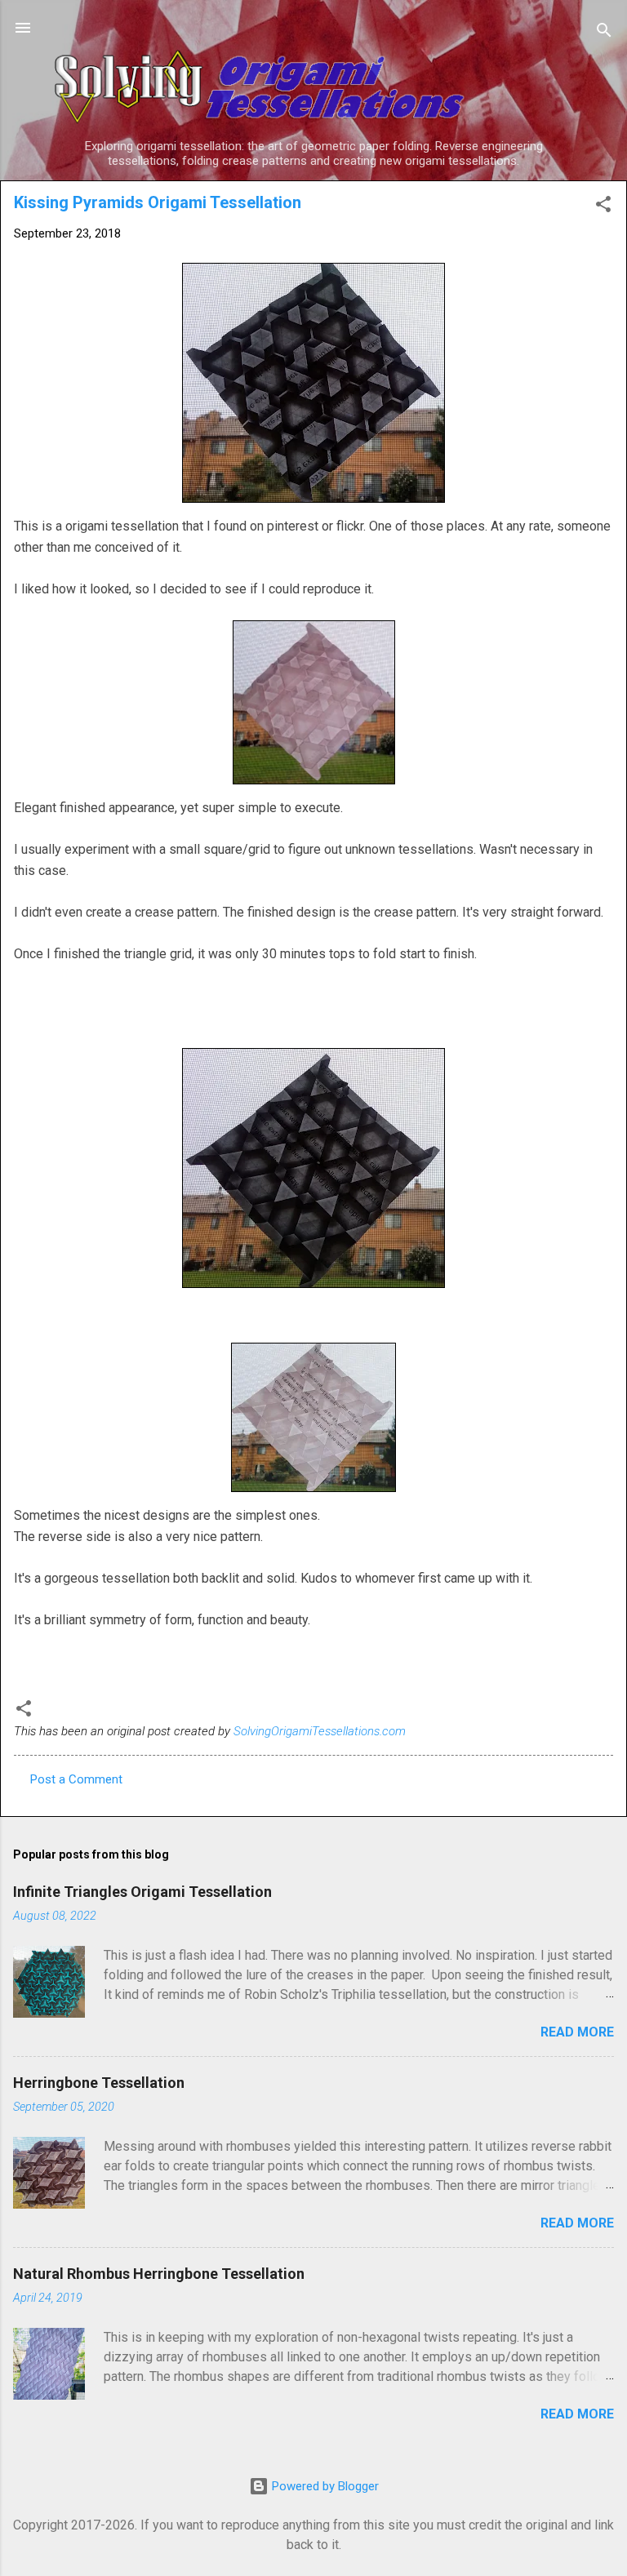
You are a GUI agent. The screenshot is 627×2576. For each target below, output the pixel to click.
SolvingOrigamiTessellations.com (320, 1731)
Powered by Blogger (324, 2486)
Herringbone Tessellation (99, 2083)
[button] (603, 207)
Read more (577, 2032)
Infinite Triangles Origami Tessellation (142, 1892)
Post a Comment (76, 1779)
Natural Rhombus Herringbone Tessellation (159, 2274)
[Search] (604, 33)
